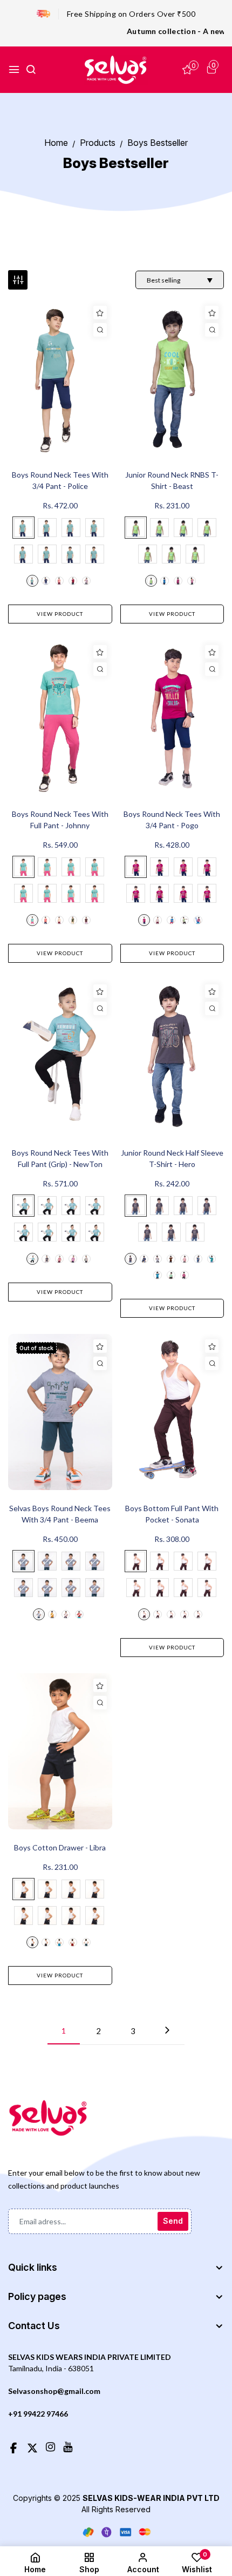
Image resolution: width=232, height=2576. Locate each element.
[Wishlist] (100, 313)
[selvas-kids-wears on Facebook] (13, 2446)
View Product (60, 614)
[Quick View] (100, 330)
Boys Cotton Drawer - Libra (60, 1847)
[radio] (23, 528)
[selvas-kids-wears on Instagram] (50, 2446)
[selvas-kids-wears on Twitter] (32, 2446)
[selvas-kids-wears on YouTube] (68, 2446)
